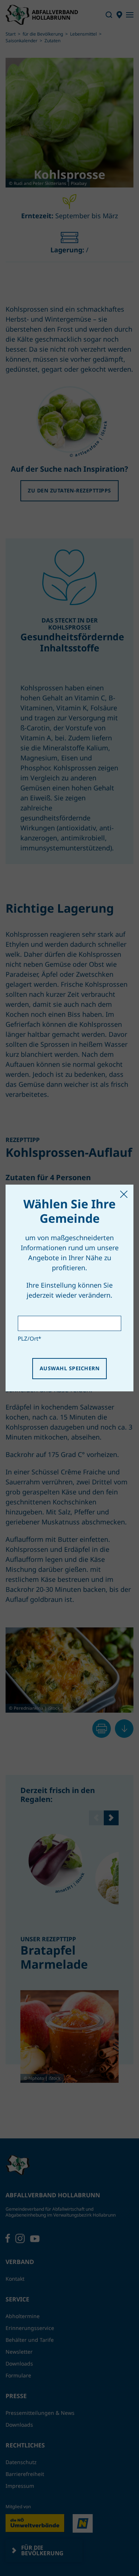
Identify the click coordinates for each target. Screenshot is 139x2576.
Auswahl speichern (69, 1368)
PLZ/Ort (29, 1338)
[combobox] (69, 1323)
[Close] (124, 1194)
